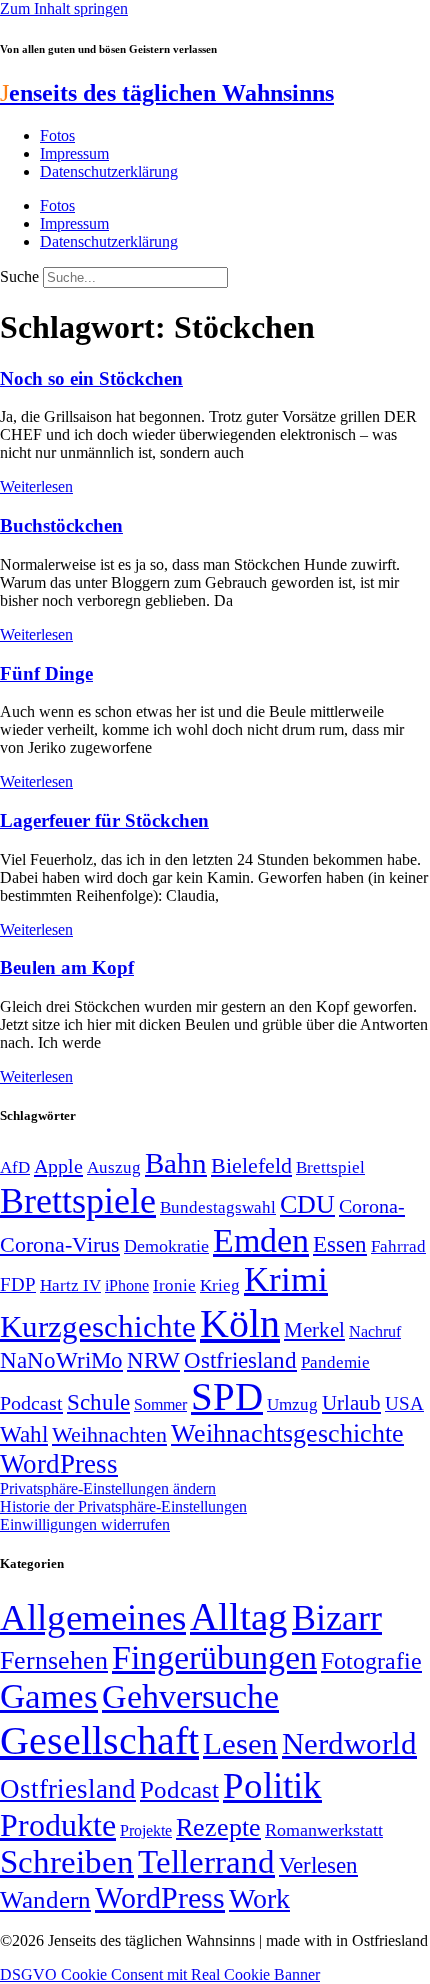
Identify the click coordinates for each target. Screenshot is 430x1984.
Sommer (160, 1404)
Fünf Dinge (46, 673)
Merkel (314, 1330)
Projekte (146, 1830)
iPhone (127, 1286)
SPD (227, 1396)
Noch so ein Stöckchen (91, 378)
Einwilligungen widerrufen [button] (85, 1524)
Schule (98, 1402)
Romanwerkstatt (324, 1830)
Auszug (114, 1167)
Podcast (31, 1403)
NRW (153, 1360)
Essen (340, 1244)
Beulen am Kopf (67, 967)
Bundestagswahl (218, 1207)
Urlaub (351, 1403)
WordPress (59, 1464)
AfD (15, 1167)
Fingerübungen (214, 1657)
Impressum (74, 153)
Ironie (174, 1285)
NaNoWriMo (61, 1360)
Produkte (58, 1825)
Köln (240, 1323)
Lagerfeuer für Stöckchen (104, 820)
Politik (272, 1785)
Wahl (24, 1434)
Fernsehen (54, 1660)
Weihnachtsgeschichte (287, 1433)
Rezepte (218, 1827)
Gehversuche (190, 1696)
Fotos (57, 135)
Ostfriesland (240, 1360)
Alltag (239, 1616)
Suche (19, 276)
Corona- (372, 1206)
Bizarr (337, 1618)
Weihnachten (109, 1434)
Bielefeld (251, 1165)
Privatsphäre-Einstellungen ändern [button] (108, 1488)
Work (259, 1898)
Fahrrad (398, 1246)
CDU (307, 1204)
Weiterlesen (36, 486)
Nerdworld (349, 1743)
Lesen (240, 1743)
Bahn (176, 1163)
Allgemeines (93, 1617)
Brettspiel (330, 1167)
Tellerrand (206, 1862)
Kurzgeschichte (98, 1326)
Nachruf (375, 1331)
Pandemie (335, 1362)
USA (404, 1403)
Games (49, 1696)
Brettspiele (78, 1201)
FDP (18, 1284)
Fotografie (371, 1661)
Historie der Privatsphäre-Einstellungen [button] (123, 1506)
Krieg (220, 1285)
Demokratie (166, 1246)
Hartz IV (70, 1285)
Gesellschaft (99, 1740)
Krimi (286, 1279)
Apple (58, 1166)
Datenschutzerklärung (109, 171)
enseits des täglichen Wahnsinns (167, 93)
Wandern (45, 1899)
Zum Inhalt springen (64, 8)
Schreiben (67, 1862)
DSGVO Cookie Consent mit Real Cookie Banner (160, 1974)
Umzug (292, 1404)
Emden (261, 1240)
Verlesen (318, 1865)
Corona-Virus (60, 1244)
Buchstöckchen (61, 525)
